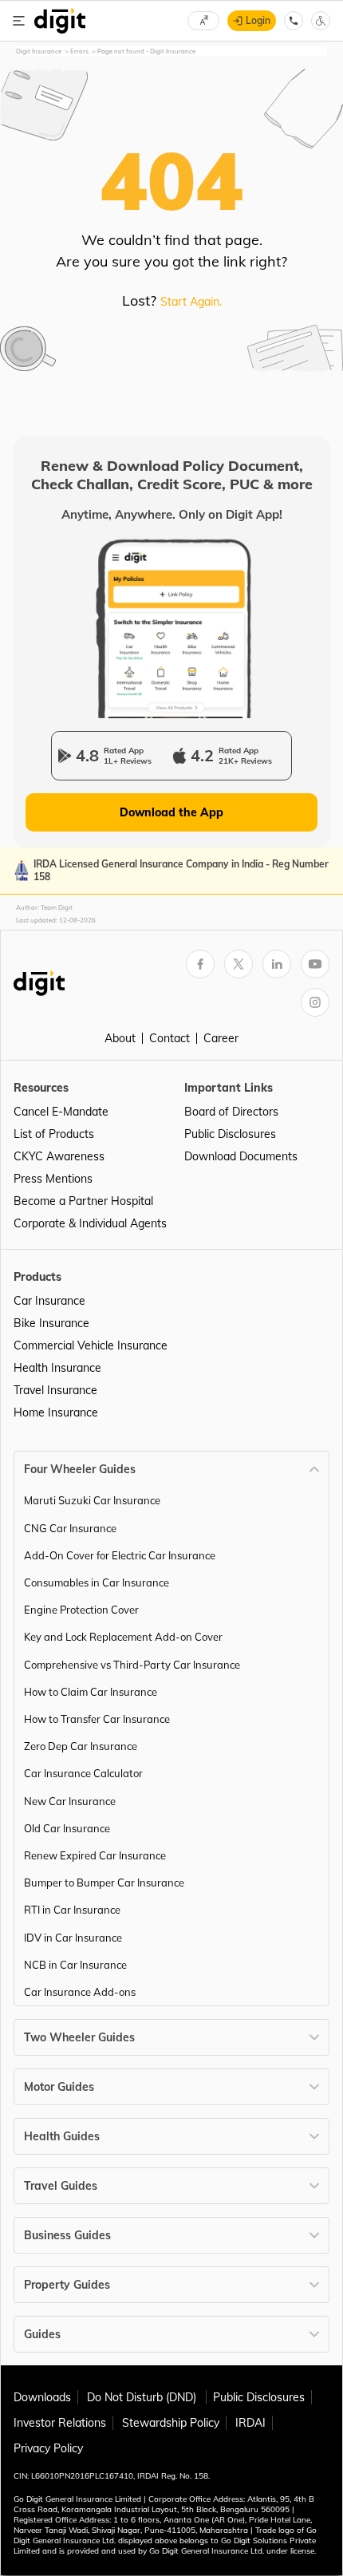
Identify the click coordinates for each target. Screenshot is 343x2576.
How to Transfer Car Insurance (97, 1719)
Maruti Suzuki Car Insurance (92, 1500)
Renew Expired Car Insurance (95, 1855)
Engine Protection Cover (81, 1610)
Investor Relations (60, 2423)
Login (258, 20)
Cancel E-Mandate (61, 1112)
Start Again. (191, 302)
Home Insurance (56, 1412)
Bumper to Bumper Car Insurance (104, 1883)
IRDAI (250, 2423)
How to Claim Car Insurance (91, 1692)
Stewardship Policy (171, 2423)
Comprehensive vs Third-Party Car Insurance (132, 1665)
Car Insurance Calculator (83, 1773)
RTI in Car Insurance (72, 1910)
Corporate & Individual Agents (90, 1223)
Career (221, 1038)
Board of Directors (231, 1112)
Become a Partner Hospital (83, 1201)
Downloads (42, 2397)
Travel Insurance (55, 1390)
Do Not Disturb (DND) (143, 2397)
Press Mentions (53, 1179)
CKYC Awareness (59, 1156)
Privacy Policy (48, 2448)
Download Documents (241, 1156)
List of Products (54, 1134)
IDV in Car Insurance (73, 1938)
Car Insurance (49, 1301)
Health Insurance (57, 1368)
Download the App (171, 812)
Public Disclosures (230, 1134)
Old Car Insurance (67, 1828)
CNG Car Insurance (70, 1528)
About (120, 1038)
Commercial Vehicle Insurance (91, 1345)
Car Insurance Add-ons (80, 1992)
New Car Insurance (70, 1801)
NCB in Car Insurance (75, 1965)
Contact (170, 1038)
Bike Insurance (51, 1323)
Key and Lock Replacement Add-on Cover (123, 1637)
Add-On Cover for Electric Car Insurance (120, 1555)
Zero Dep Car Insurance (81, 1746)
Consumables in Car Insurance (97, 1582)
